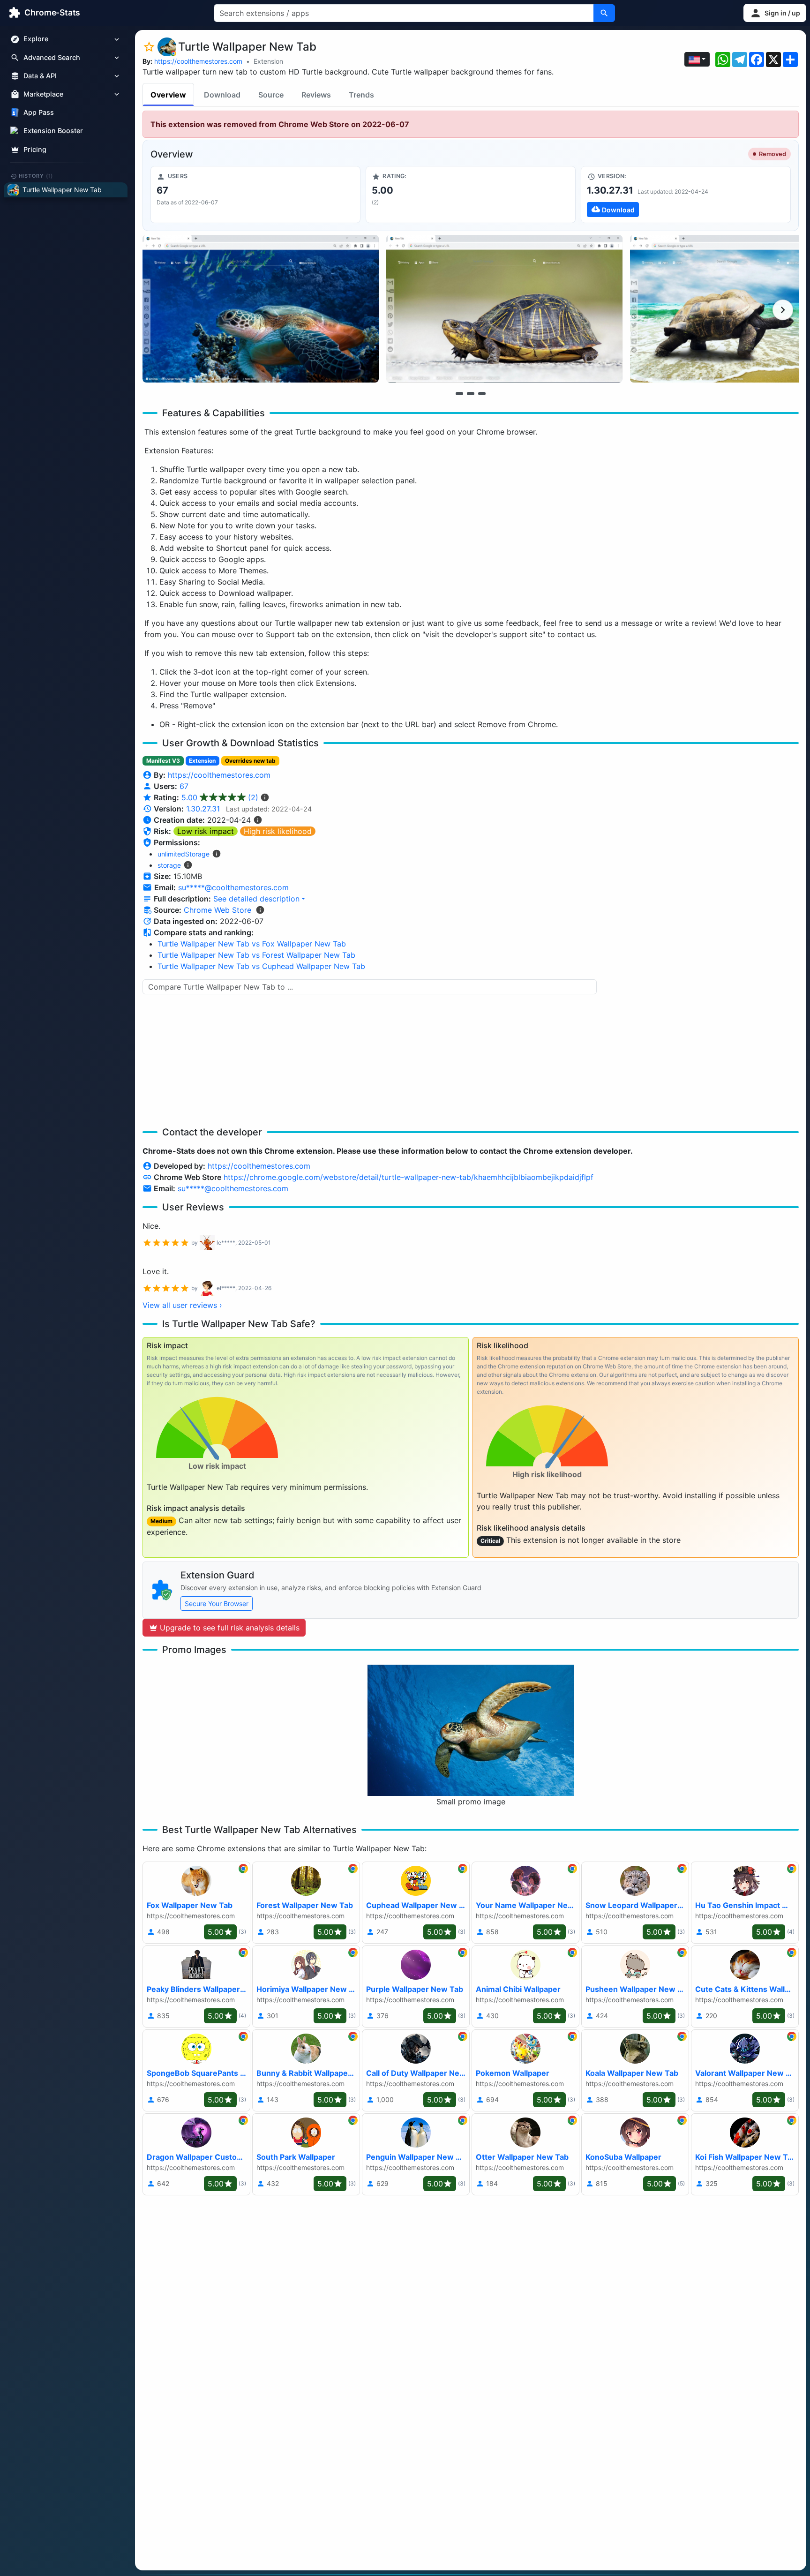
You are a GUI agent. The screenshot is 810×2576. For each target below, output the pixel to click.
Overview (168, 95)
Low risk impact (206, 831)
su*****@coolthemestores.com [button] (233, 887)
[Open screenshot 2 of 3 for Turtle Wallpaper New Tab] (504, 309)
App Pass (39, 113)
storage (169, 865)
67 (184, 786)
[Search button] (604, 13)
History (36, 176)
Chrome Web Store (217, 910)
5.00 (220, 797)
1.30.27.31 (203, 809)
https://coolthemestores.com (198, 61)
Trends (361, 95)
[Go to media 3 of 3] (482, 393)
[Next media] (783, 310)
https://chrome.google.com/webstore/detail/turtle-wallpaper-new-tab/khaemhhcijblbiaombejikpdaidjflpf (409, 1177)
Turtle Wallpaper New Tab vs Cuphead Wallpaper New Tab (261, 966)
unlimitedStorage (184, 854)
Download (222, 95)
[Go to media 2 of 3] (471, 393)
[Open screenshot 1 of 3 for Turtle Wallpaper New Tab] (261, 309)
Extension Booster (53, 131)
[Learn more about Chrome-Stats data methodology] (260, 910)
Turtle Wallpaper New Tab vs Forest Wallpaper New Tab (256, 955)
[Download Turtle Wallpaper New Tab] (686, 195)
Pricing (35, 149)
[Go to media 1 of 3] (459, 393)
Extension (268, 61)
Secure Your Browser (217, 1603)
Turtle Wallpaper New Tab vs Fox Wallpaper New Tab (252, 944)
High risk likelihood (278, 831)
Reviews (316, 95)
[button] (775, 13)
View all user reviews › (182, 1305)
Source (271, 95)
